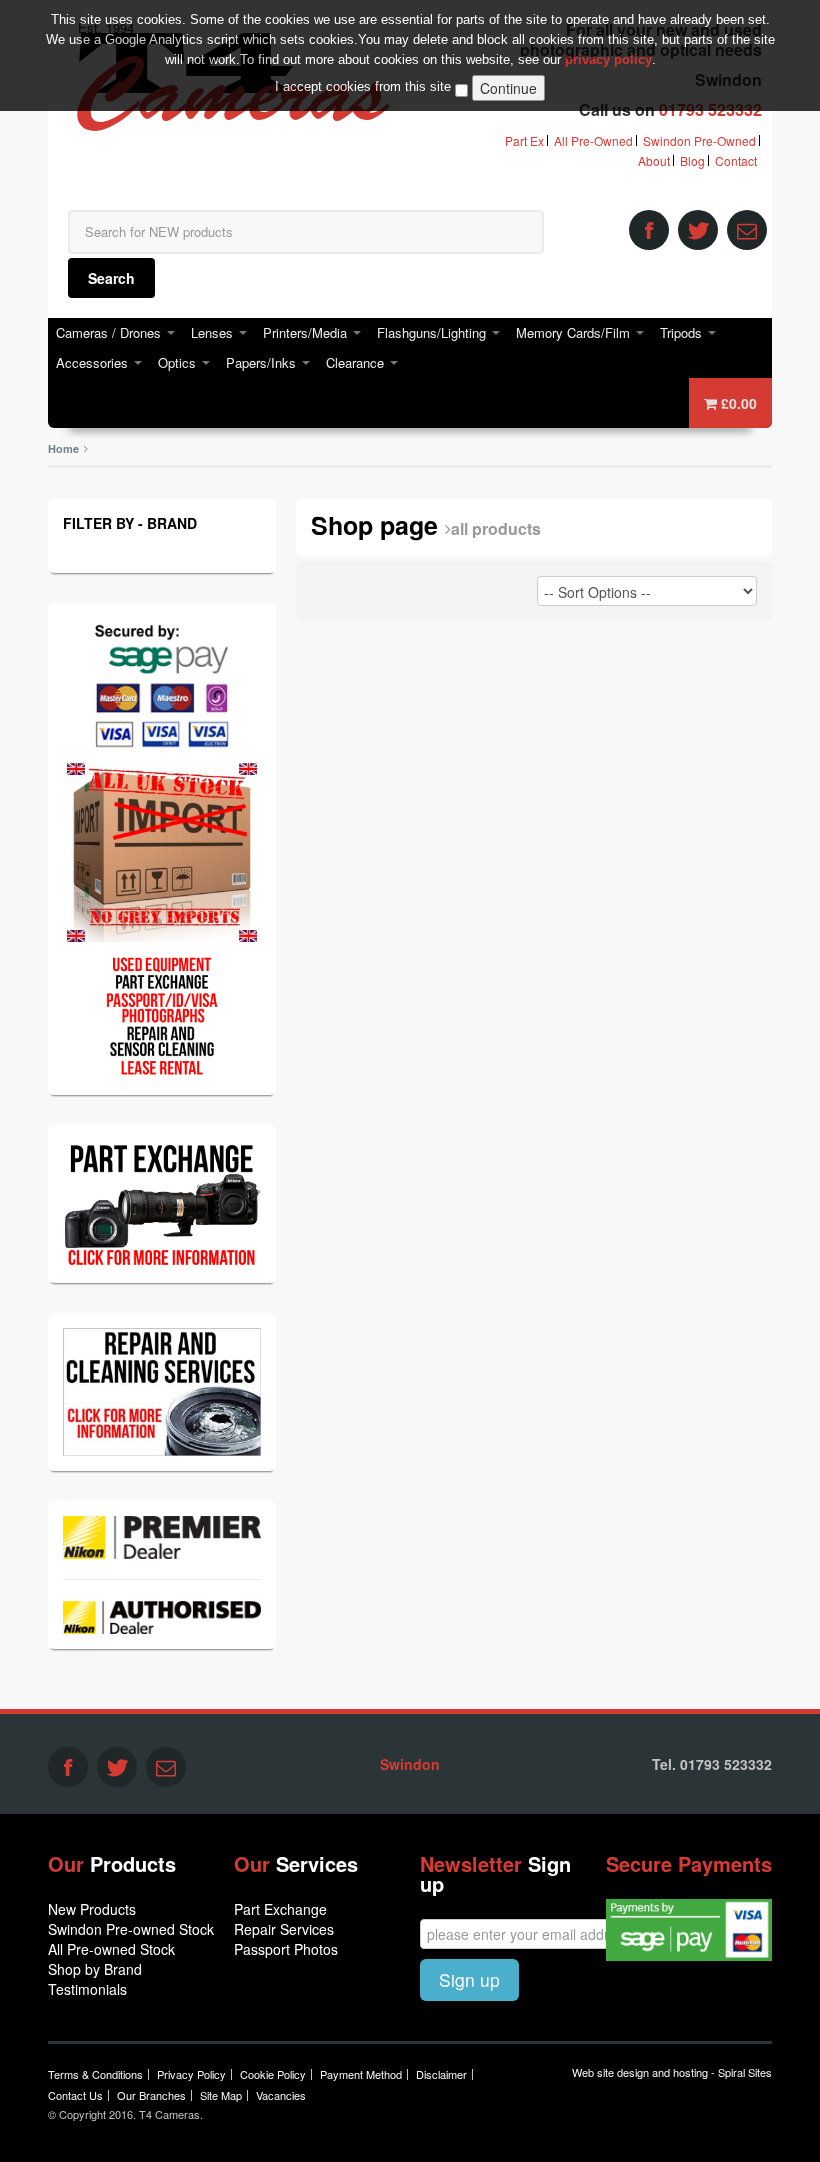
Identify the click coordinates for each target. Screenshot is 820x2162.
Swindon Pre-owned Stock (131, 1929)
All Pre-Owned (593, 140)
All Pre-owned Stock (111, 1949)
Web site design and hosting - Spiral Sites (672, 2072)
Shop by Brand (95, 1969)
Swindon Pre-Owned (699, 140)
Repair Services (284, 1929)
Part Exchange (280, 1909)
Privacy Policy (191, 2074)
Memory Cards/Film (575, 332)
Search (111, 278)
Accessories (94, 362)
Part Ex (524, 140)
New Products (92, 1909)
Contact (736, 160)
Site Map (221, 2095)
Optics (179, 362)
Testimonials (87, 1989)
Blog (692, 160)
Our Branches (151, 2095)
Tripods (683, 332)
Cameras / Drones (110, 332)
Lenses (214, 332)
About (654, 160)
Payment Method (361, 2074)
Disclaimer (441, 2074)
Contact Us (75, 2095)
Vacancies (281, 2095)
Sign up (469, 1979)
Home (63, 448)
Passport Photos (286, 1949)
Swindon (410, 1764)
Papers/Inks (263, 362)
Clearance (357, 362)
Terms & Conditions (95, 2074)
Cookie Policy (273, 2074)
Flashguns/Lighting (433, 332)
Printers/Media (307, 332)
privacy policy (608, 59)
